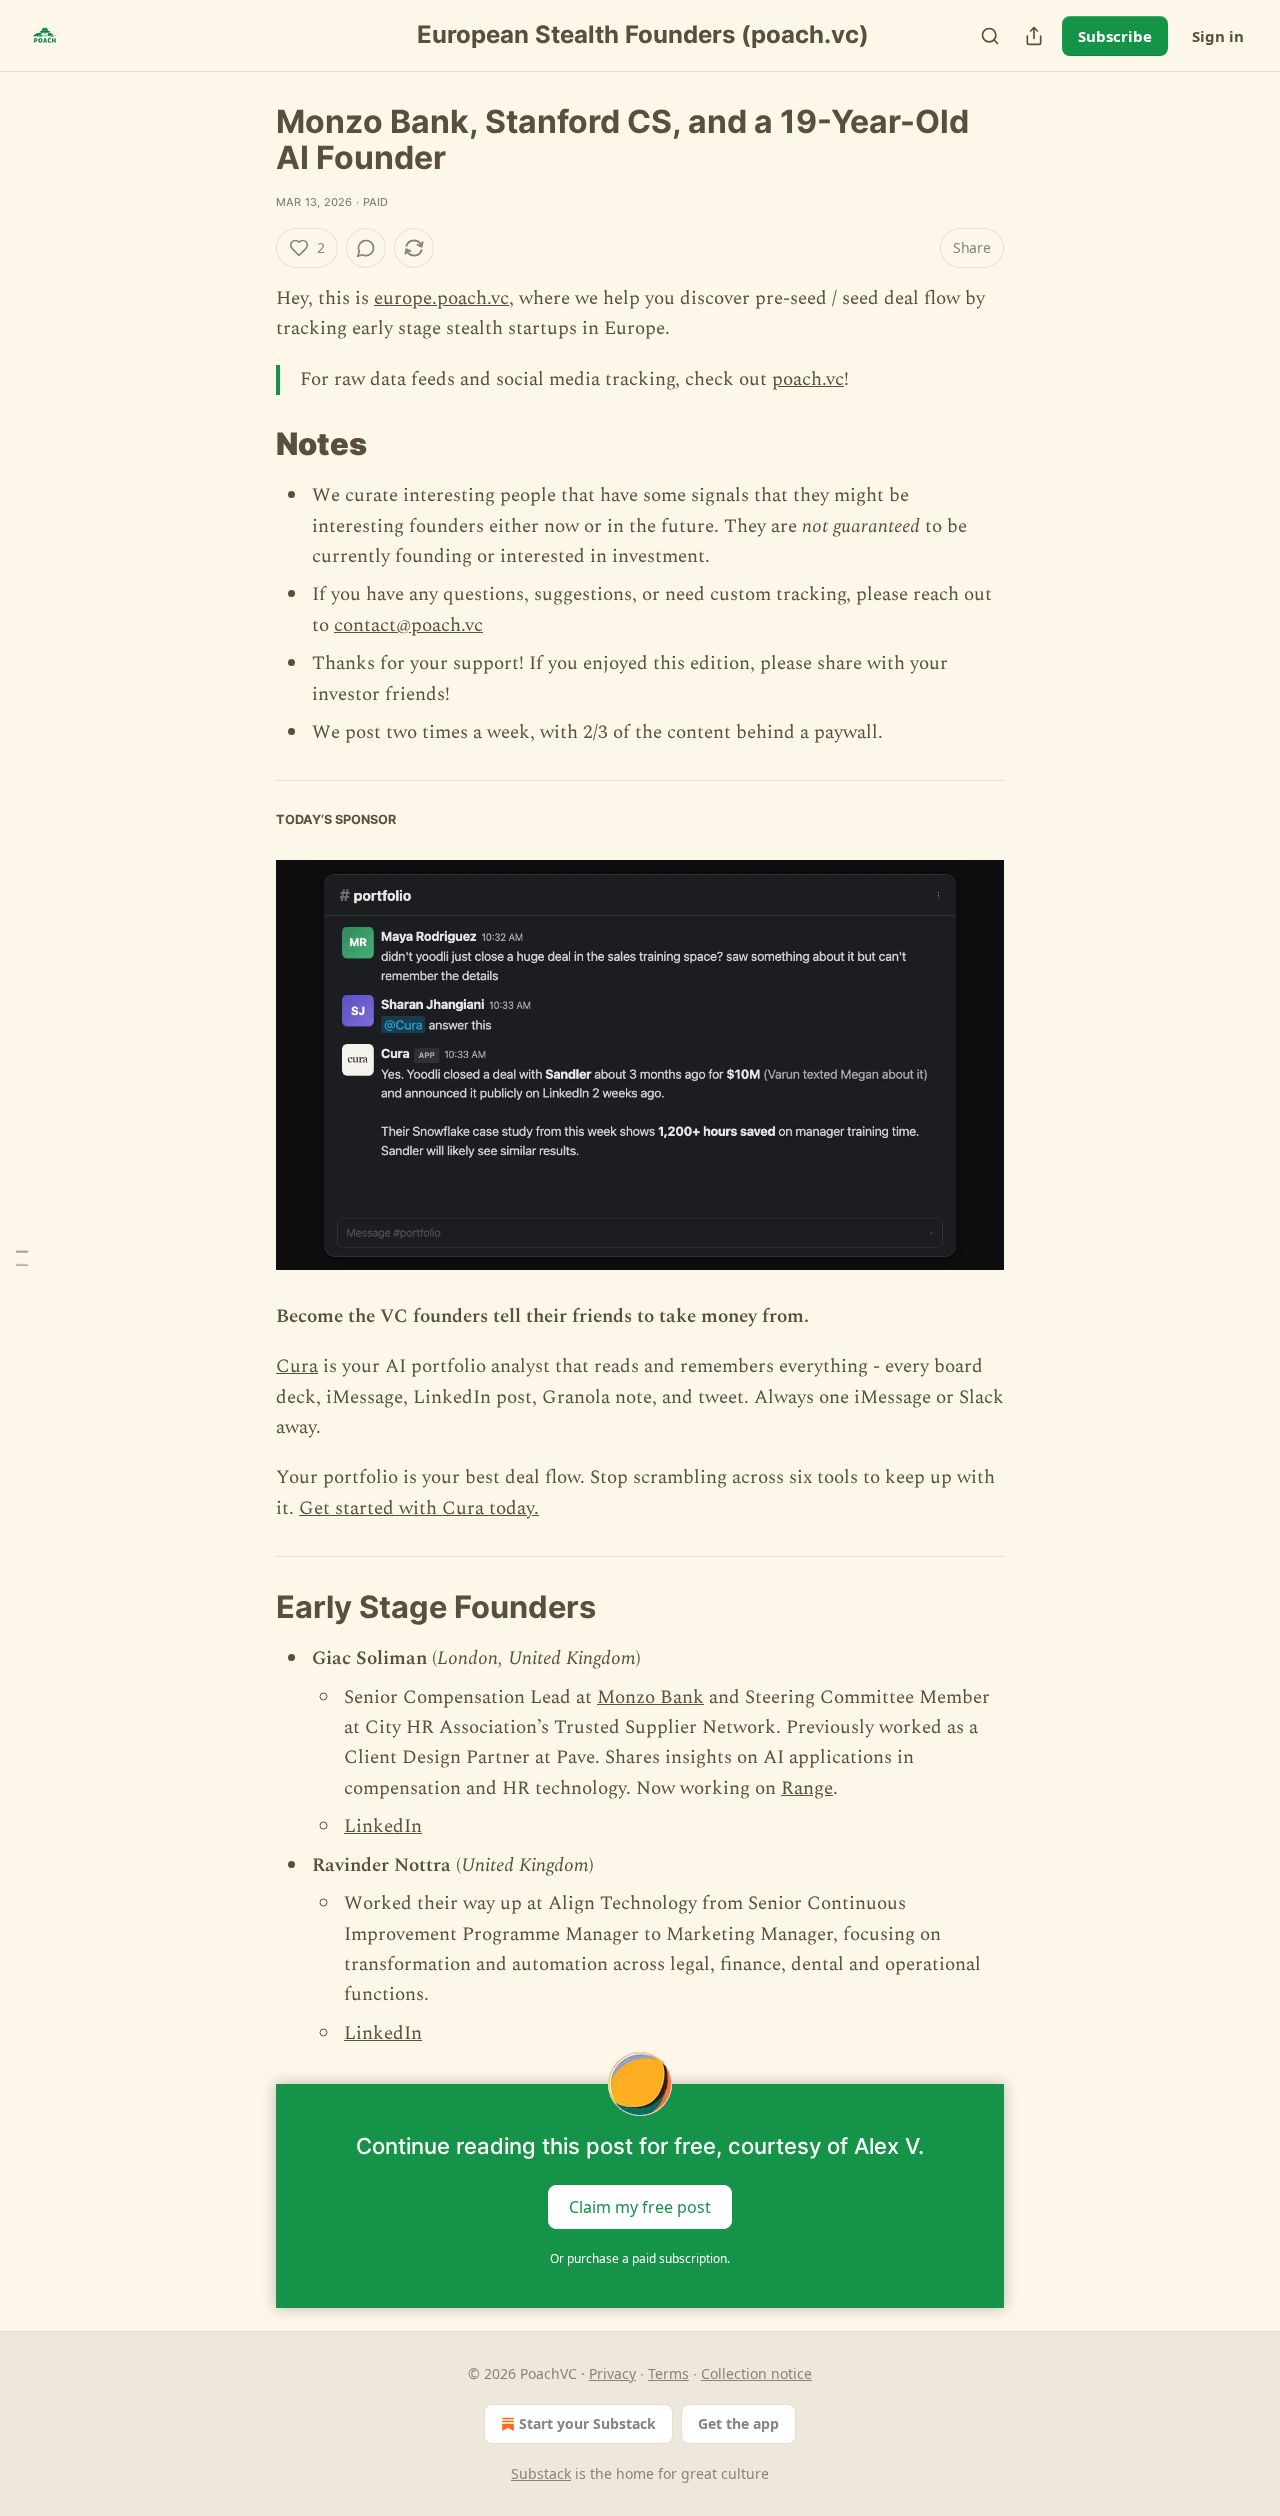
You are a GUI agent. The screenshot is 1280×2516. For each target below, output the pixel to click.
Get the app (738, 2423)
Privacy (612, 2373)
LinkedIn (383, 1826)
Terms (668, 2373)
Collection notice (756, 2373)
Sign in (1218, 36)
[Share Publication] (1034, 36)
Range (807, 1788)
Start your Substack (587, 2423)
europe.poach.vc (441, 298)
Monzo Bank (650, 1697)
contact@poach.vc (408, 625)
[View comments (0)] (366, 248)
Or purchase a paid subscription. (640, 2258)
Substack (541, 2473)
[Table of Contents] (22, 1258)
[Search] (990, 36)
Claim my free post (640, 2207)
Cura (297, 1366)
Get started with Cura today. (419, 1508)
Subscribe (1115, 36)
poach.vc (808, 379)
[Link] (248, 444)
